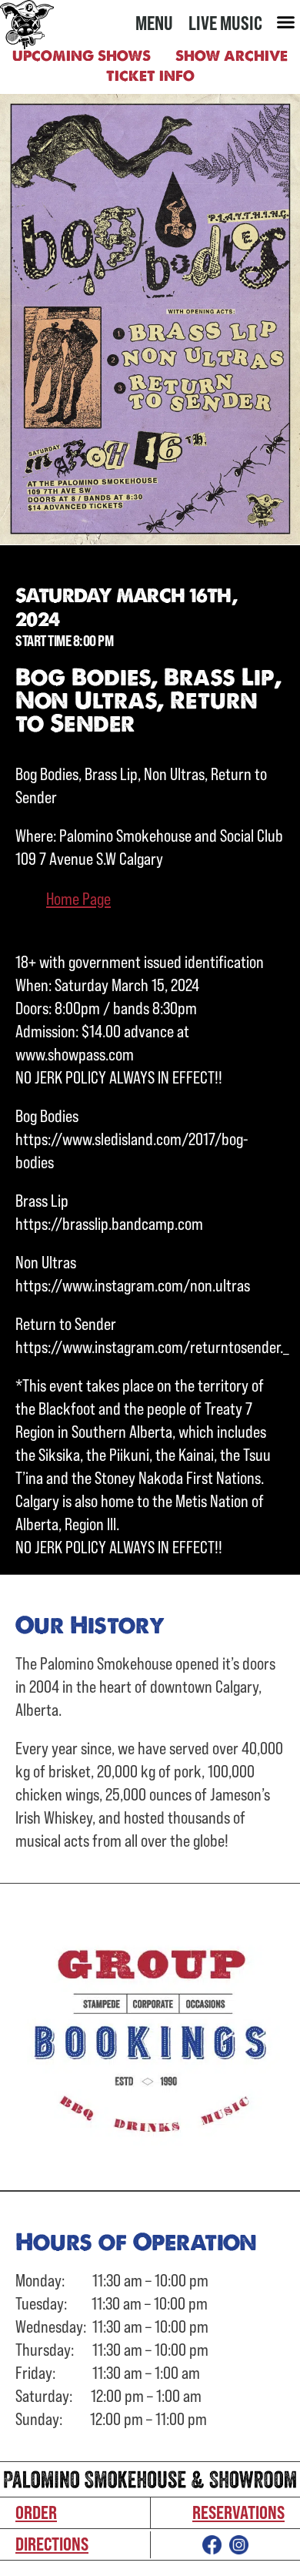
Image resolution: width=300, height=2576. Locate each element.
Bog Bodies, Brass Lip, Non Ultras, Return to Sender (148, 700)
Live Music (225, 23)
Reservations (238, 2512)
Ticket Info (150, 76)
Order (36, 2512)
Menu (154, 23)
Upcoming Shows (82, 56)
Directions (52, 2544)
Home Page (78, 899)
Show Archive (232, 56)
